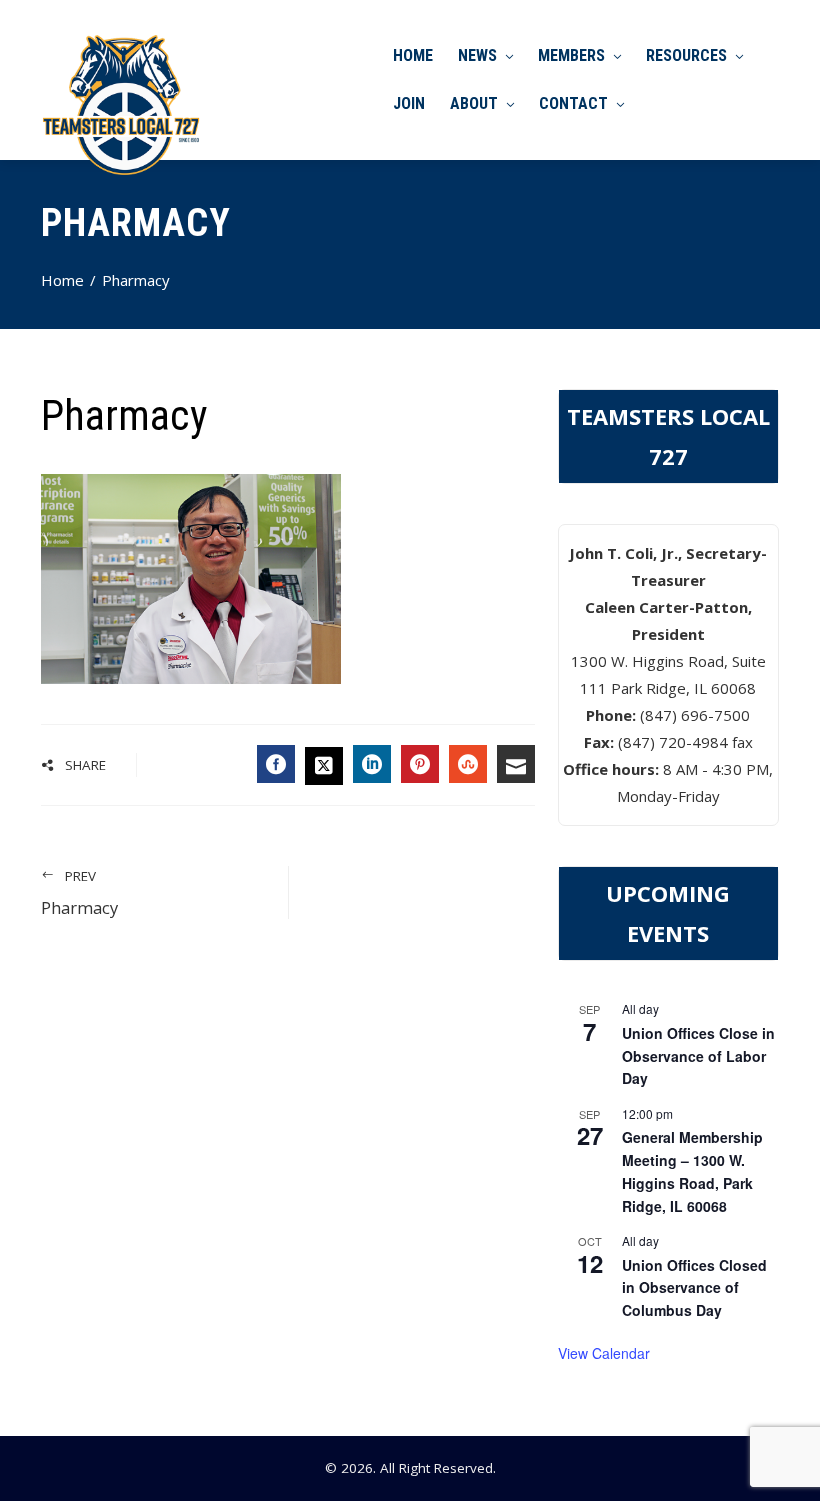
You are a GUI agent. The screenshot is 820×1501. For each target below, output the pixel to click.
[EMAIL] (516, 764)
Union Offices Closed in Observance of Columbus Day (694, 1287)
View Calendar (604, 1353)
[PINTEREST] (420, 764)
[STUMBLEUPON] (468, 764)
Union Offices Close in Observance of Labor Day (698, 1055)
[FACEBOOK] (276, 764)
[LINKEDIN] (372, 764)
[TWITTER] (324, 766)
